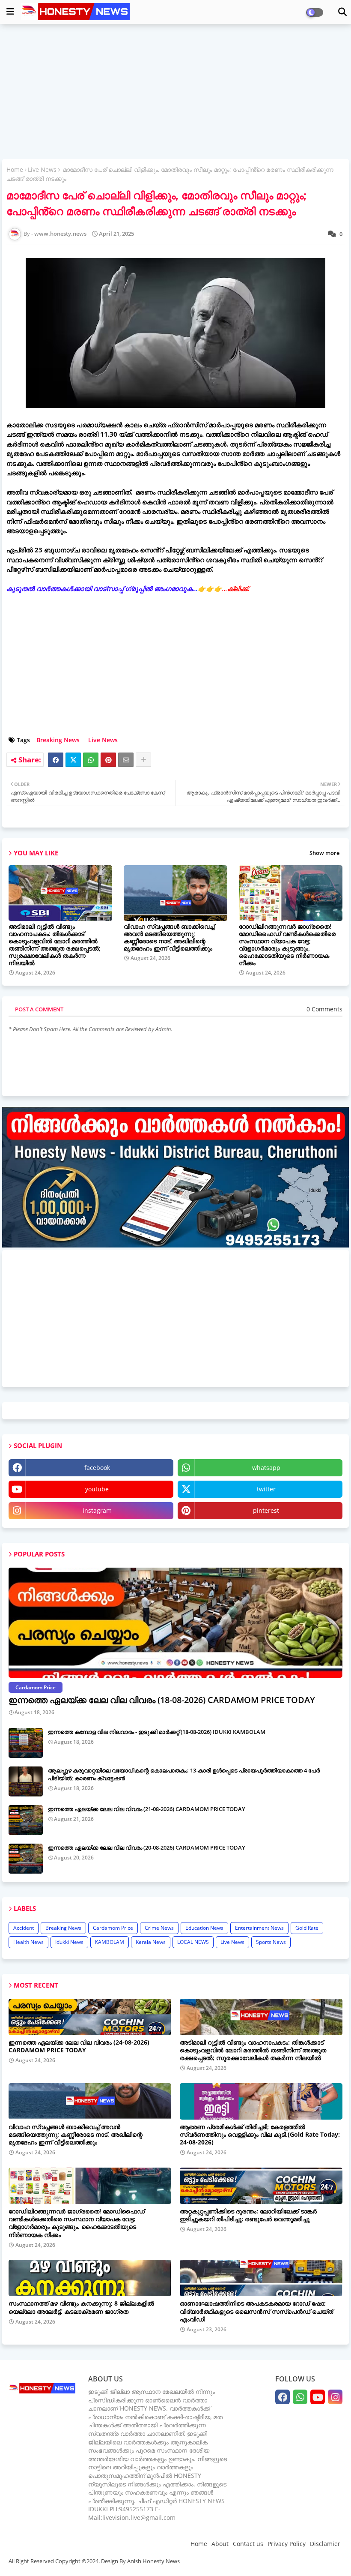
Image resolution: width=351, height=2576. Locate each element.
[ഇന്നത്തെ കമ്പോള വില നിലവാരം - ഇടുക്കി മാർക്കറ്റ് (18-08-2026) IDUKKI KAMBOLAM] (26, 1743)
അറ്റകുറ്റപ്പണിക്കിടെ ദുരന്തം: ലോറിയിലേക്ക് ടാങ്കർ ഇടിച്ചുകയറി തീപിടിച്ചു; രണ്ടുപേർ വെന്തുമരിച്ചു (248, 2215)
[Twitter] (73, 760)
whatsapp (266, 1468)
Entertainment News (259, 1928)
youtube (97, 1489)
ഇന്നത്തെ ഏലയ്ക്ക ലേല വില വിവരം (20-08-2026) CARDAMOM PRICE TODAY (147, 1847)
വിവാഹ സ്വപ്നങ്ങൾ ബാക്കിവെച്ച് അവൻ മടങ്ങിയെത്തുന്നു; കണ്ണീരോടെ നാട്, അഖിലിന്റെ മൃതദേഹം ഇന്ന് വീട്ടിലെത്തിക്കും (169, 937)
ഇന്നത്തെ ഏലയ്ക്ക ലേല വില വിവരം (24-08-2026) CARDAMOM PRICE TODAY (79, 2046)
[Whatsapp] (91, 760)
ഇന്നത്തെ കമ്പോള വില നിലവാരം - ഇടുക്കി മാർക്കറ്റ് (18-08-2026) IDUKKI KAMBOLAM (157, 1732)
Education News (204, 1928)
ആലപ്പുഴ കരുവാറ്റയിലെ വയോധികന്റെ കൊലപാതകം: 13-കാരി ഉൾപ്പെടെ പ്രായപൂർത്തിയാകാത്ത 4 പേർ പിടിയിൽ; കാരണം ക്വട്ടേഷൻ (184, 1774)
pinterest (266, 1510)
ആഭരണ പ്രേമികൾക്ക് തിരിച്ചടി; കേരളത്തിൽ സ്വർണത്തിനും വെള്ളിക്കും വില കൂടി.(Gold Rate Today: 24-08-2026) (260, 2135)
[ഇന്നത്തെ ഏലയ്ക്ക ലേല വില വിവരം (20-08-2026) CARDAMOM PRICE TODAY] (26, 1859)
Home (15, 169)
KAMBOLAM (110, 1942)
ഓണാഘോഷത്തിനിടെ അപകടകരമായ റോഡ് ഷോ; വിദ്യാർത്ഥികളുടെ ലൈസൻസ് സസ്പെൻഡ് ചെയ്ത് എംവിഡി (256, 2311)
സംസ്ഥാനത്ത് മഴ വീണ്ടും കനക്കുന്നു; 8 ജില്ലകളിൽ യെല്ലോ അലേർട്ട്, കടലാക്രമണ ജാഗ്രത (81, 2307)
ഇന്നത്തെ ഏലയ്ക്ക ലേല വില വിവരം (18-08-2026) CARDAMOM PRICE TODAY (162, 1700)
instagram (97, 1510)
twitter (266, 1489)
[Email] (126, 760)
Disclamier (325, 2544)
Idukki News (69, 1942)
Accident (24, 1928)
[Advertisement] (175, 93)
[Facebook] (56, 760)
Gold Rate (307, 1928)
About (220, 2544)
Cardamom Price (113, 1928)
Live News (42, 169)
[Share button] (143, 760)
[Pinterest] (108, 760)
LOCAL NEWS (193, 1942)
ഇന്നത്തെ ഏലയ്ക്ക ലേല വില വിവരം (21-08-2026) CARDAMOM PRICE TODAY (147, 1809)
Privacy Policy (287, 2544)
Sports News (271, 1942)
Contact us (248, 2544)
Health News (28, 1942)
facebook (97, 1468)
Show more (324, 853)
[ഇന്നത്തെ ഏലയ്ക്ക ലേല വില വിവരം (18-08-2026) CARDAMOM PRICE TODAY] (175, 1623)
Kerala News (151, 1942)
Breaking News (58, 740)
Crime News (159, 1928)
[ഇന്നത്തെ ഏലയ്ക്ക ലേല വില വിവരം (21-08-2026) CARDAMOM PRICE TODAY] (26, 1820)
